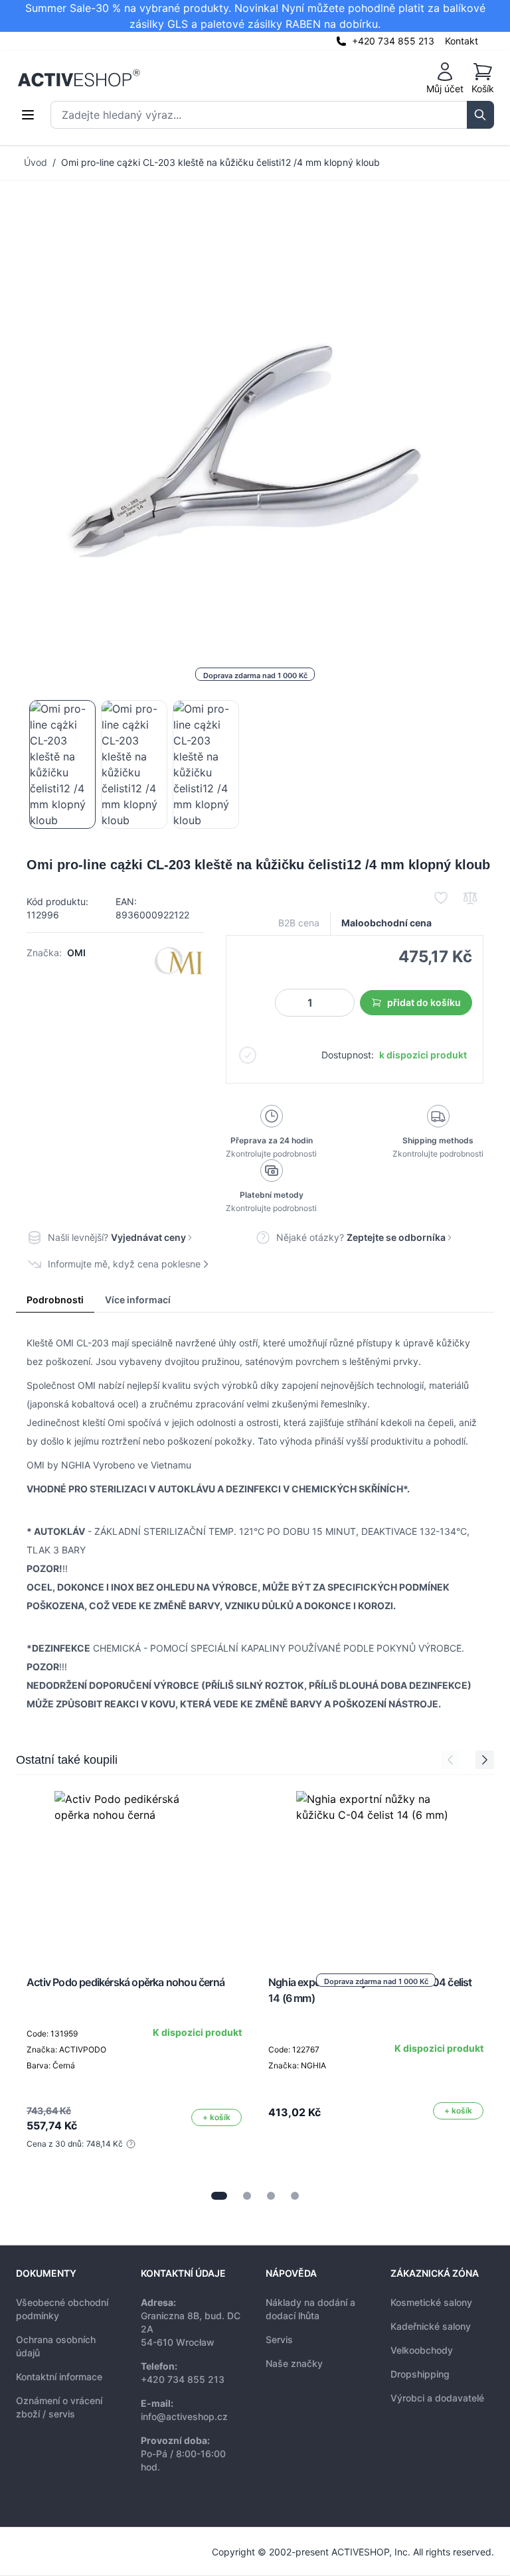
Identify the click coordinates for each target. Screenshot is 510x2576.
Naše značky (294, 2363)
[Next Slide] (485, 1760)
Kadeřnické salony (431, 2326)
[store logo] (79, 78)
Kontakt (462, 41)
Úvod (36, 162)
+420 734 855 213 (393, 41)
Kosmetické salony (431, 2302)
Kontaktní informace (59, 2377)
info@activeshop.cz (184, 2416)
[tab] (219, 2196)
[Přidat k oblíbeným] (441, 898)
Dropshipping (420, 2374)
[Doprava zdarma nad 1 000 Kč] (376, 1871)
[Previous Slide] (450, 1760)
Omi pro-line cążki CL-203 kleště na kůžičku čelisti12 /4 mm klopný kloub (220, 162)
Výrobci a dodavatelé (437, 2398)
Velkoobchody (422, 2350)
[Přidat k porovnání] (470, 898)
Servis (279, 2339)
